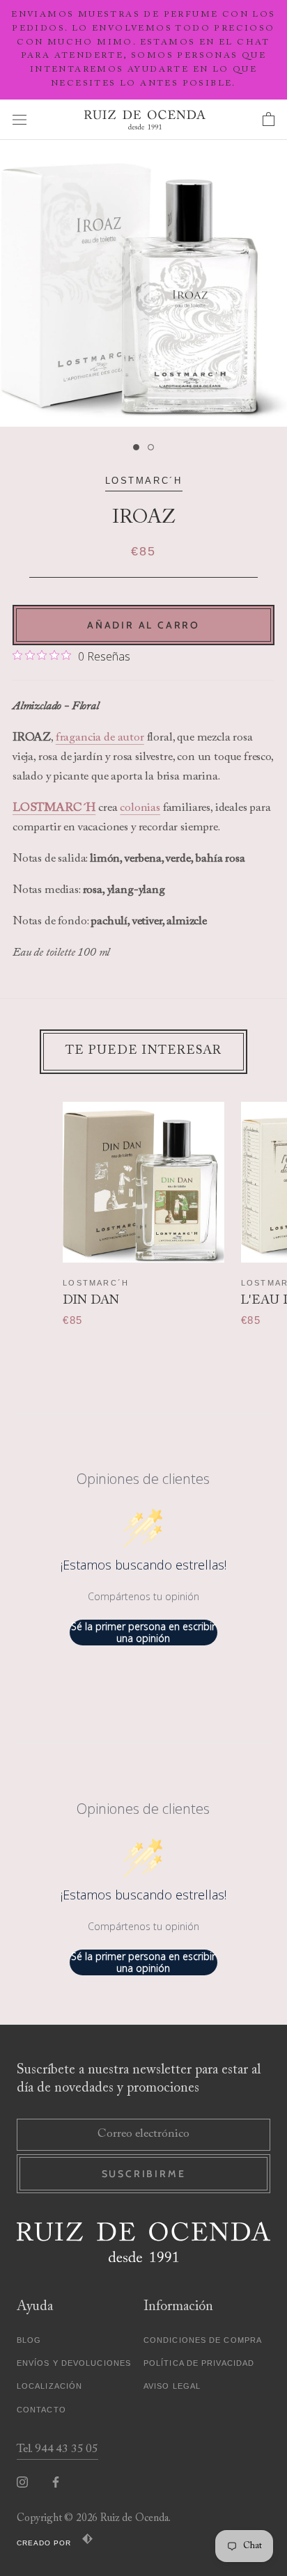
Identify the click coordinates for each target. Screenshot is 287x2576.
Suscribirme (144, 2174)
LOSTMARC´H (144, 481)
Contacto (41, 2410)
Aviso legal (172, 2386)
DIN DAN (91, 1301)
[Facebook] (56, 2482)
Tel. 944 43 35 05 (57, 2450)
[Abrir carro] (269, 120)
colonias (140, 808)
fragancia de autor (100, 738)
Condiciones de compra (203, 2340)
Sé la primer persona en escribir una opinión (143, 1633)
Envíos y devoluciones (74, 2363)
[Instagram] (22, 2482)
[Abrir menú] (20, 119)
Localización (49, 2386)
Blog (29, 2340)
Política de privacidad (199, 2363)
